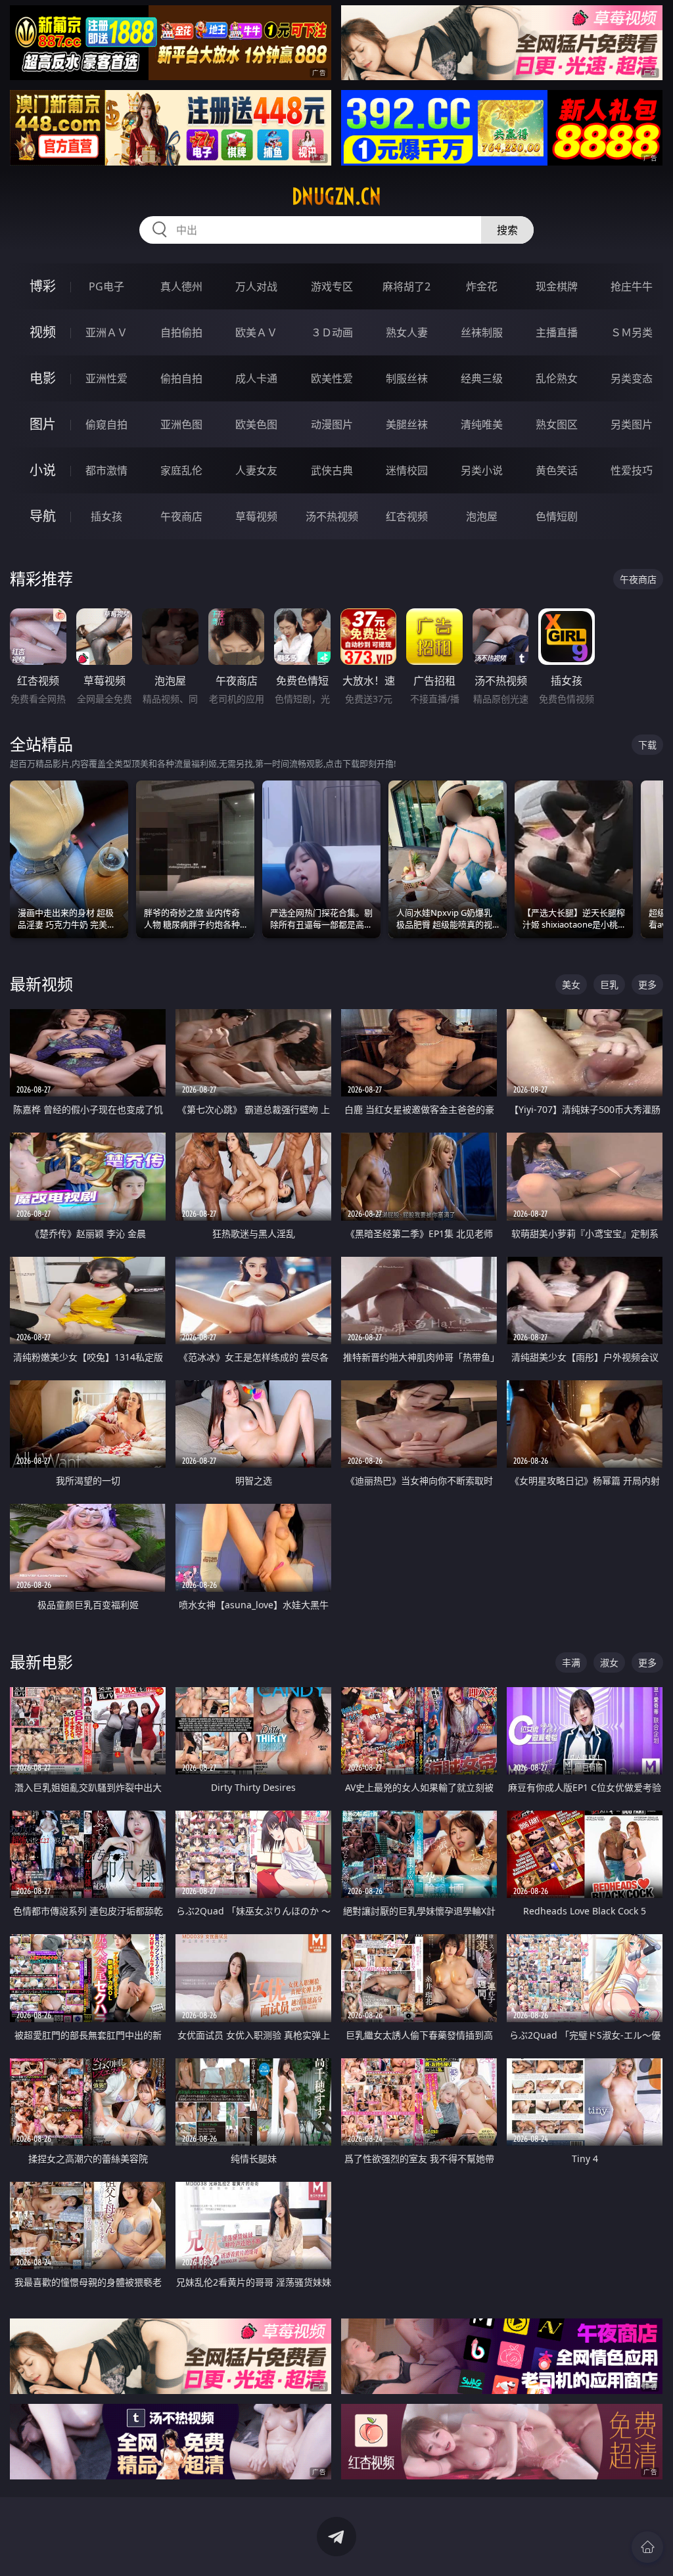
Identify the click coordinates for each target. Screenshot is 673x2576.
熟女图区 (557, 424)
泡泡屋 (482, 516)
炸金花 (482, 286)
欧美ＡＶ (256, 332)
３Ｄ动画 (332, 332)
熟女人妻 (407, 332)
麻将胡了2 (406, 286)
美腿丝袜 (407, 424)
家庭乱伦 (181, 470)
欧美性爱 (332, 378)
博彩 (43, 286)
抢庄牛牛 (632, 286)
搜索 (507, 230)
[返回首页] (647, 2547)
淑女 (609, 1662)
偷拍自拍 (181, 378)
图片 (43, 424)
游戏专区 (332, 286)
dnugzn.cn (336, 196)
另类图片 (632, 424)
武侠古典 (332, 470)
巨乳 (609, 984)
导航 (43, 516)
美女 (571, 984)
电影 (43, 378)
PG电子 (106, 286)
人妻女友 (256, 470)
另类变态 (632, 378)
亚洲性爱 (106, 378)
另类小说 (482, 470)
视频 (43, 332)
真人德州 (181, 286)
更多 (647, 984)
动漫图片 (332, 424)
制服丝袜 (407, 378)
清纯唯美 (482, 424)
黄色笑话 (557, 470)
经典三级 (482, 378)
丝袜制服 (482, 332)
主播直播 (557, 332)
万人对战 (256, 286)
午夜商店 (181, 516)
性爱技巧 (632, 470)
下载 (647, 745)
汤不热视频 (332, 516)
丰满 (571, 1662)
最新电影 (41, 1662)
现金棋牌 (557, 286)
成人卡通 (256, 378)
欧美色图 (256, 424)
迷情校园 (407, 470)
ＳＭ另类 (632, 332)
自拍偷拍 (181, 332)
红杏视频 (407, 516)
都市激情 (106, 470)
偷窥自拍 (106, 424)
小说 (43, 470)
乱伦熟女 (557, 378)
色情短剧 (557, 516)
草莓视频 (256, 516)
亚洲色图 (181, 424)
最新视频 (41, 984)
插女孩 (106, 516)
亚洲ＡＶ (106, 332)
